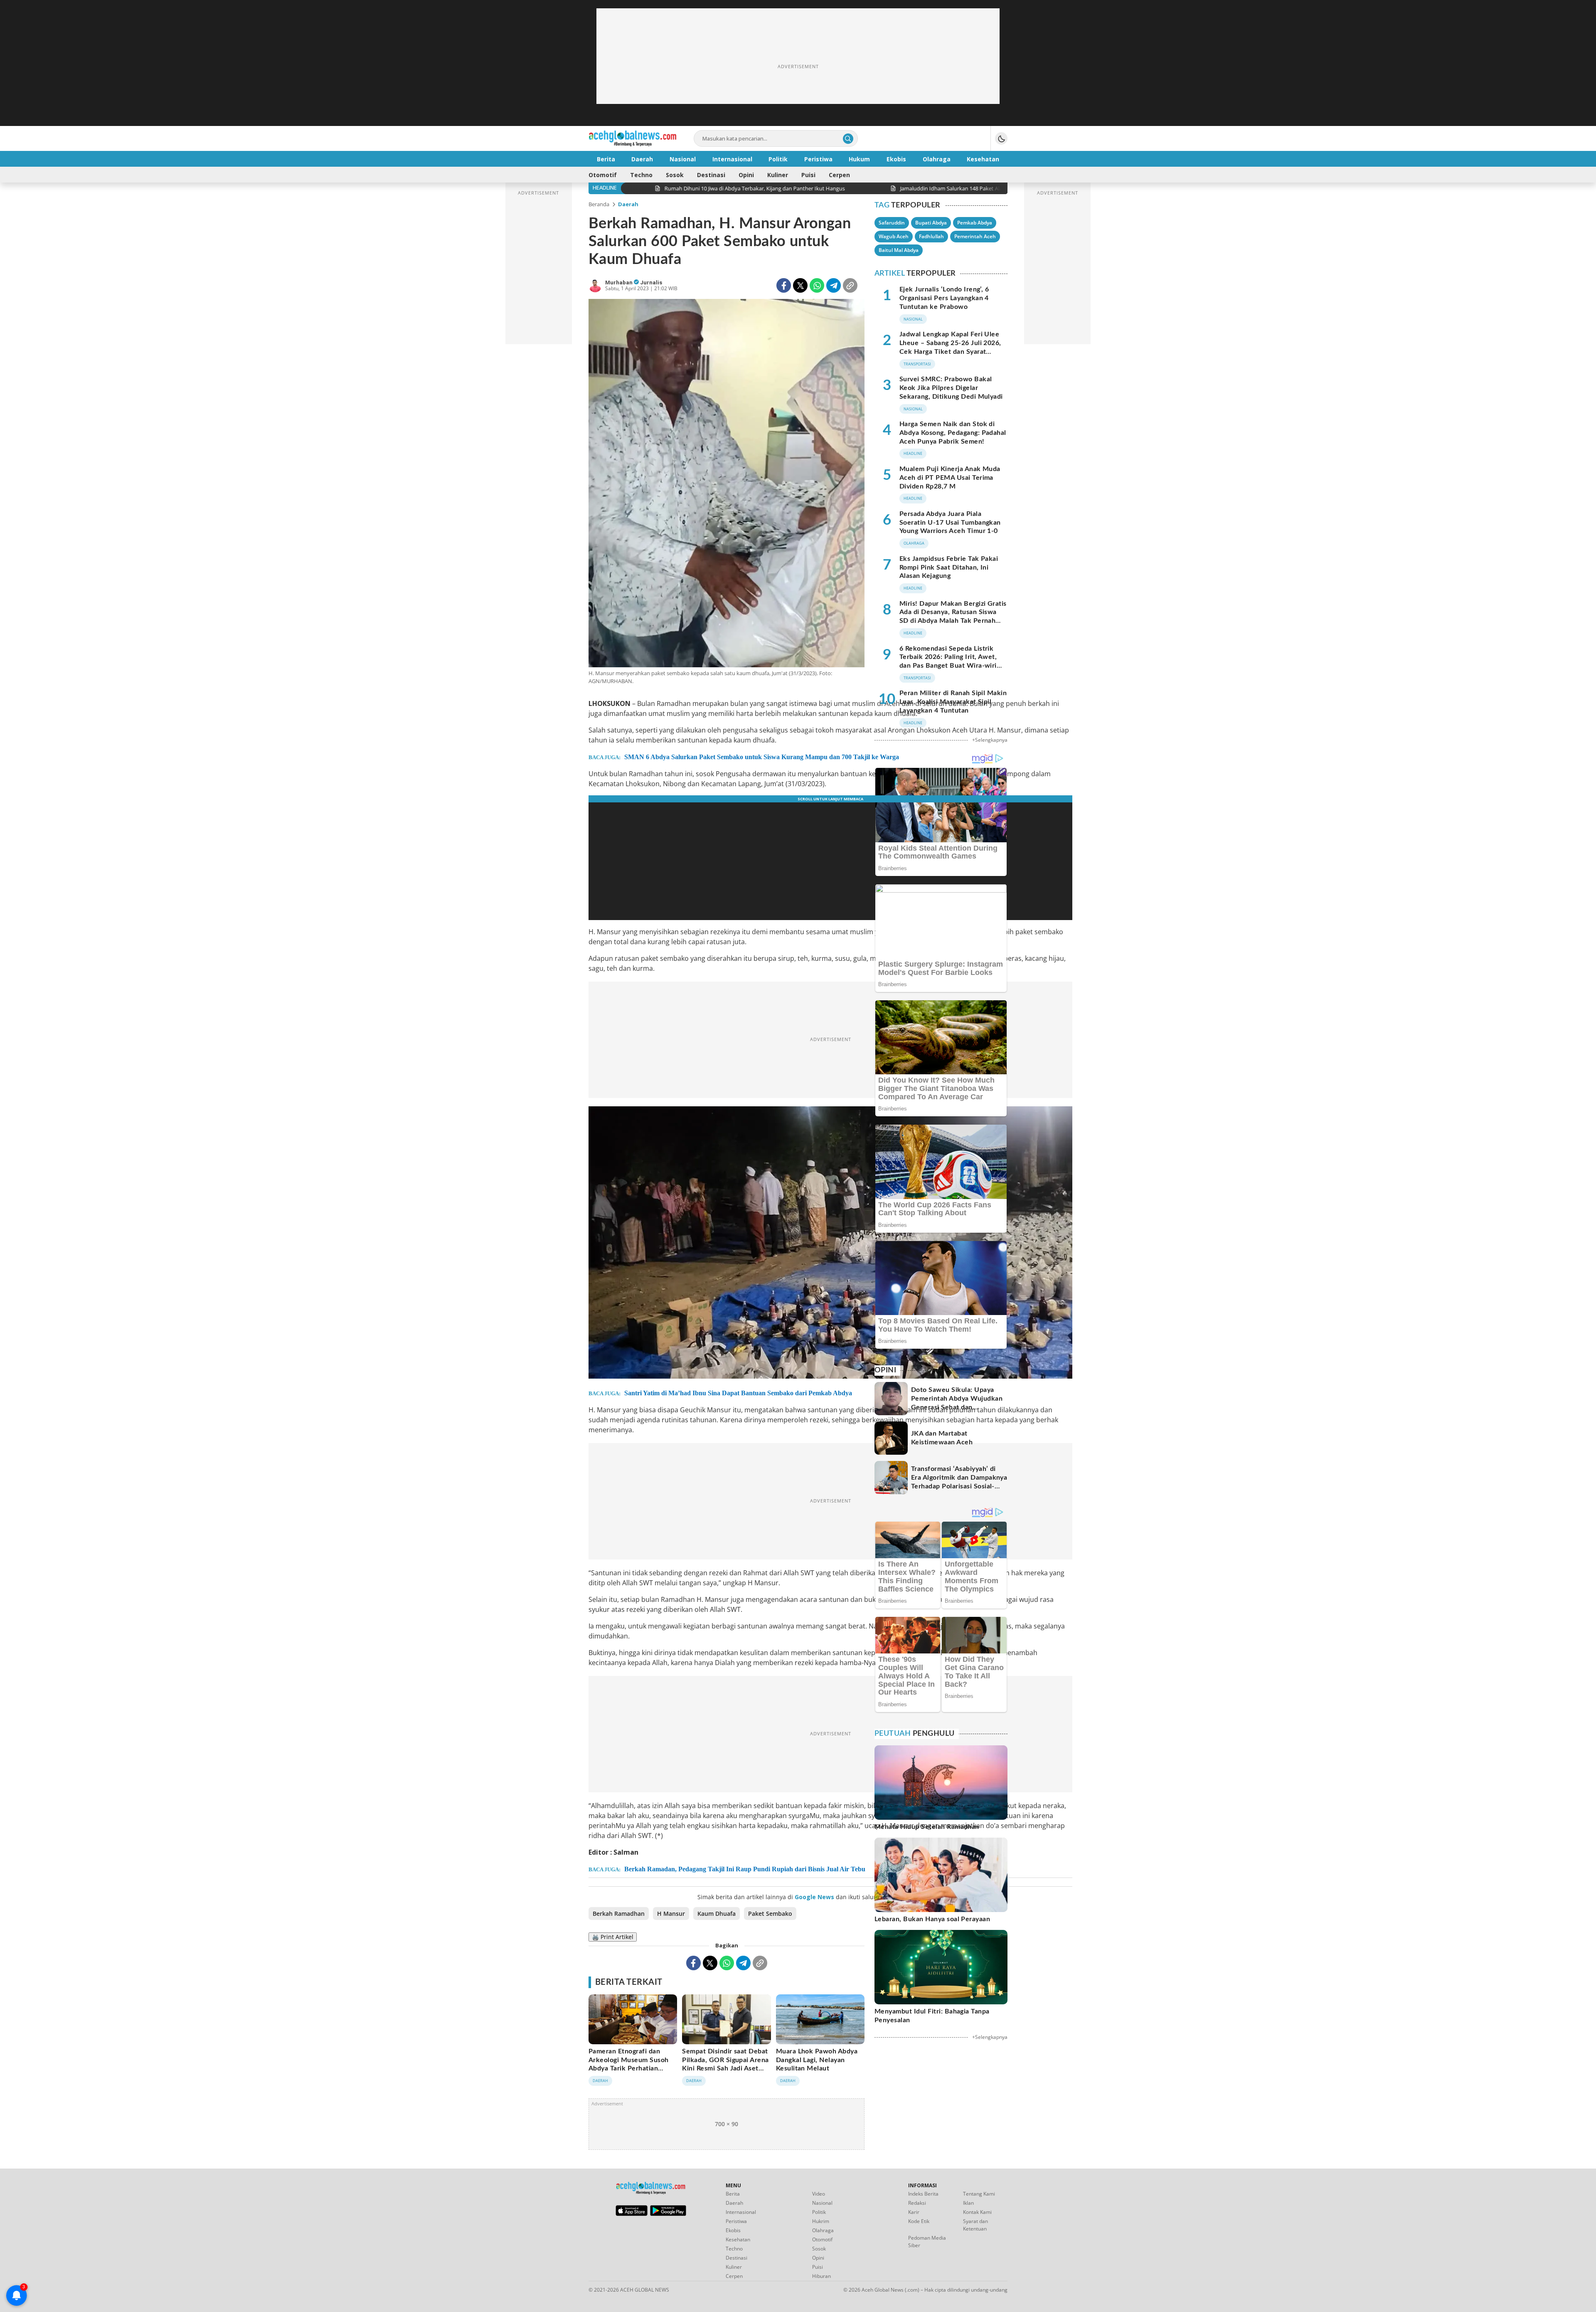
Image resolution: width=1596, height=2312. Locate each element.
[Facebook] (784, 285)
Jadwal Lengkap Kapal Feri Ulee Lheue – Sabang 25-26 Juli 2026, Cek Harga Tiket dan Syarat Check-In (950, 347)
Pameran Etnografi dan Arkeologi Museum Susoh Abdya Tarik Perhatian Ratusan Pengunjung (629, 2064)
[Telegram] (834, 285)
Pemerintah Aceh (975, 236)
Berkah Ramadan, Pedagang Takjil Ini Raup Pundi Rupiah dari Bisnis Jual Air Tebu (745, 1869)
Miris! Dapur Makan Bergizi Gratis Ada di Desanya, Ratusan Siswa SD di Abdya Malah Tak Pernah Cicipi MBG (953, 617)
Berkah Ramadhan (619, 1914)
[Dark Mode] (1001, 138)
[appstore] (632, 2214)
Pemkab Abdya (975, 223)
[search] (848, 139)
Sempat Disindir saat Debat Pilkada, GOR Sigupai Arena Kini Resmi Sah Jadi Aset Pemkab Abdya (725, 2064)
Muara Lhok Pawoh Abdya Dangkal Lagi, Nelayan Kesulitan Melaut (817, 2060)
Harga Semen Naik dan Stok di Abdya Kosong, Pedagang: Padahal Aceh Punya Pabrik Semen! (953, 433)
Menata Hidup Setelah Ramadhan (927, 1827)
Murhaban (619, 283)
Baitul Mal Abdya (899, 250)
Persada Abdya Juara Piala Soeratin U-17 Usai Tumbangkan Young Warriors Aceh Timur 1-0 (950, 523)
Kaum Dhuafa (717, 1914)
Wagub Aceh (894, 236)
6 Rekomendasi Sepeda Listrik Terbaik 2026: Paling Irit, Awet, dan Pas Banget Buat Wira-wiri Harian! (948, 661)
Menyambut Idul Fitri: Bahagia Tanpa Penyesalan (932, 2016)
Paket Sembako (770, 1914)
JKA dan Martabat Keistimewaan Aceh (942, 1438)
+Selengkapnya (990, 740)
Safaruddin (892, 223)
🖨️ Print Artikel (613, 1937)
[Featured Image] (727, 484)
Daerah (628, 204)
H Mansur (671, 1914)
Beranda (599, 204)
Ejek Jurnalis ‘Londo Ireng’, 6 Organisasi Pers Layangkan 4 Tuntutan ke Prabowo (944, 298)
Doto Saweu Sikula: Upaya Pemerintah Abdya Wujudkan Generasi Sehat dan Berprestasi (957, 1403)
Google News (814, 1897)
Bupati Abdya (931, 223)
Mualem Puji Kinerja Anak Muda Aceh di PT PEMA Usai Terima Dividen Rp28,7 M (950, 478)
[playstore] (668, 2214)
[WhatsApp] (817, 285)
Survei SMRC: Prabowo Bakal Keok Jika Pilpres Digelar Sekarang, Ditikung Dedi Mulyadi (951, 388)
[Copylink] (850, 285)
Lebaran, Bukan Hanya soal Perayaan (932, 1919)
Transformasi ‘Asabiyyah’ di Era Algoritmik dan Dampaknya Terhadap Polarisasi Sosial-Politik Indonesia (959, 1482)
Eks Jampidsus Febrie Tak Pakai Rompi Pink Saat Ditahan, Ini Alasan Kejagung (949, 568)
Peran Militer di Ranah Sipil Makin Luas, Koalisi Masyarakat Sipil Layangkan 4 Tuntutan (953, 702)
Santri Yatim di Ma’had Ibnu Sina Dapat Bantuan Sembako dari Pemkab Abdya (738, 1393)
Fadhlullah (931, 236)
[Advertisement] (798, 67)
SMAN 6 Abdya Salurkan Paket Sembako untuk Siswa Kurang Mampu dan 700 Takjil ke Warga (762, 757)
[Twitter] (800, 285)
